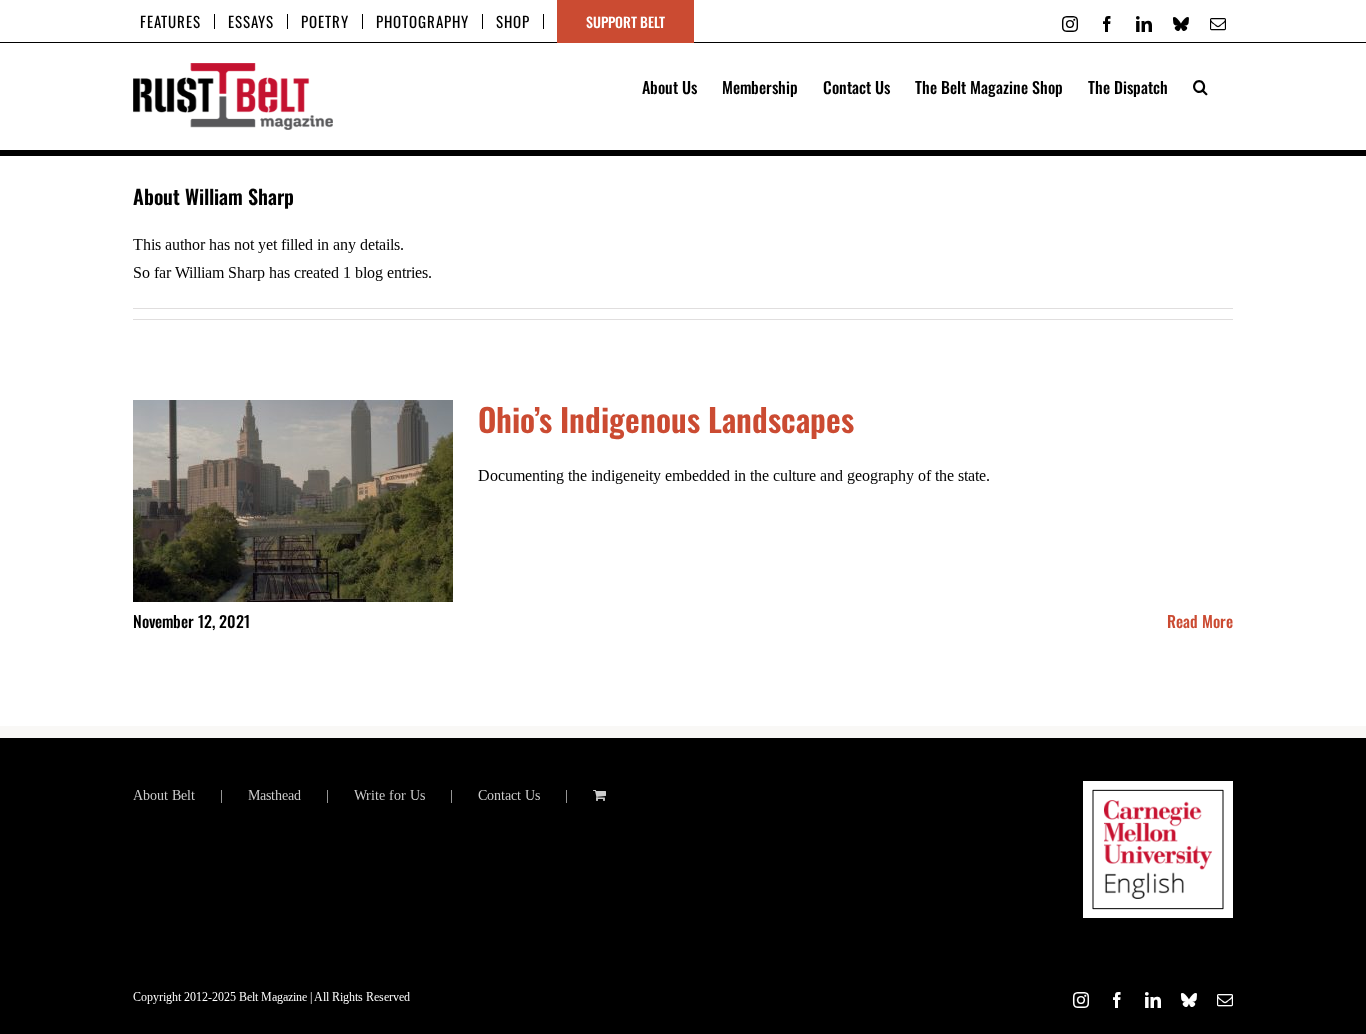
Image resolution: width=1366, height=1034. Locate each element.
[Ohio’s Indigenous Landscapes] (293, 501)
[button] (1200, 85)
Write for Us (389, 795)
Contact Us (509, 795)
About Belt (164, 795)
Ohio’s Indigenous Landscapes (666, 418)
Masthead (274, 795)
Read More (1200, 621)
